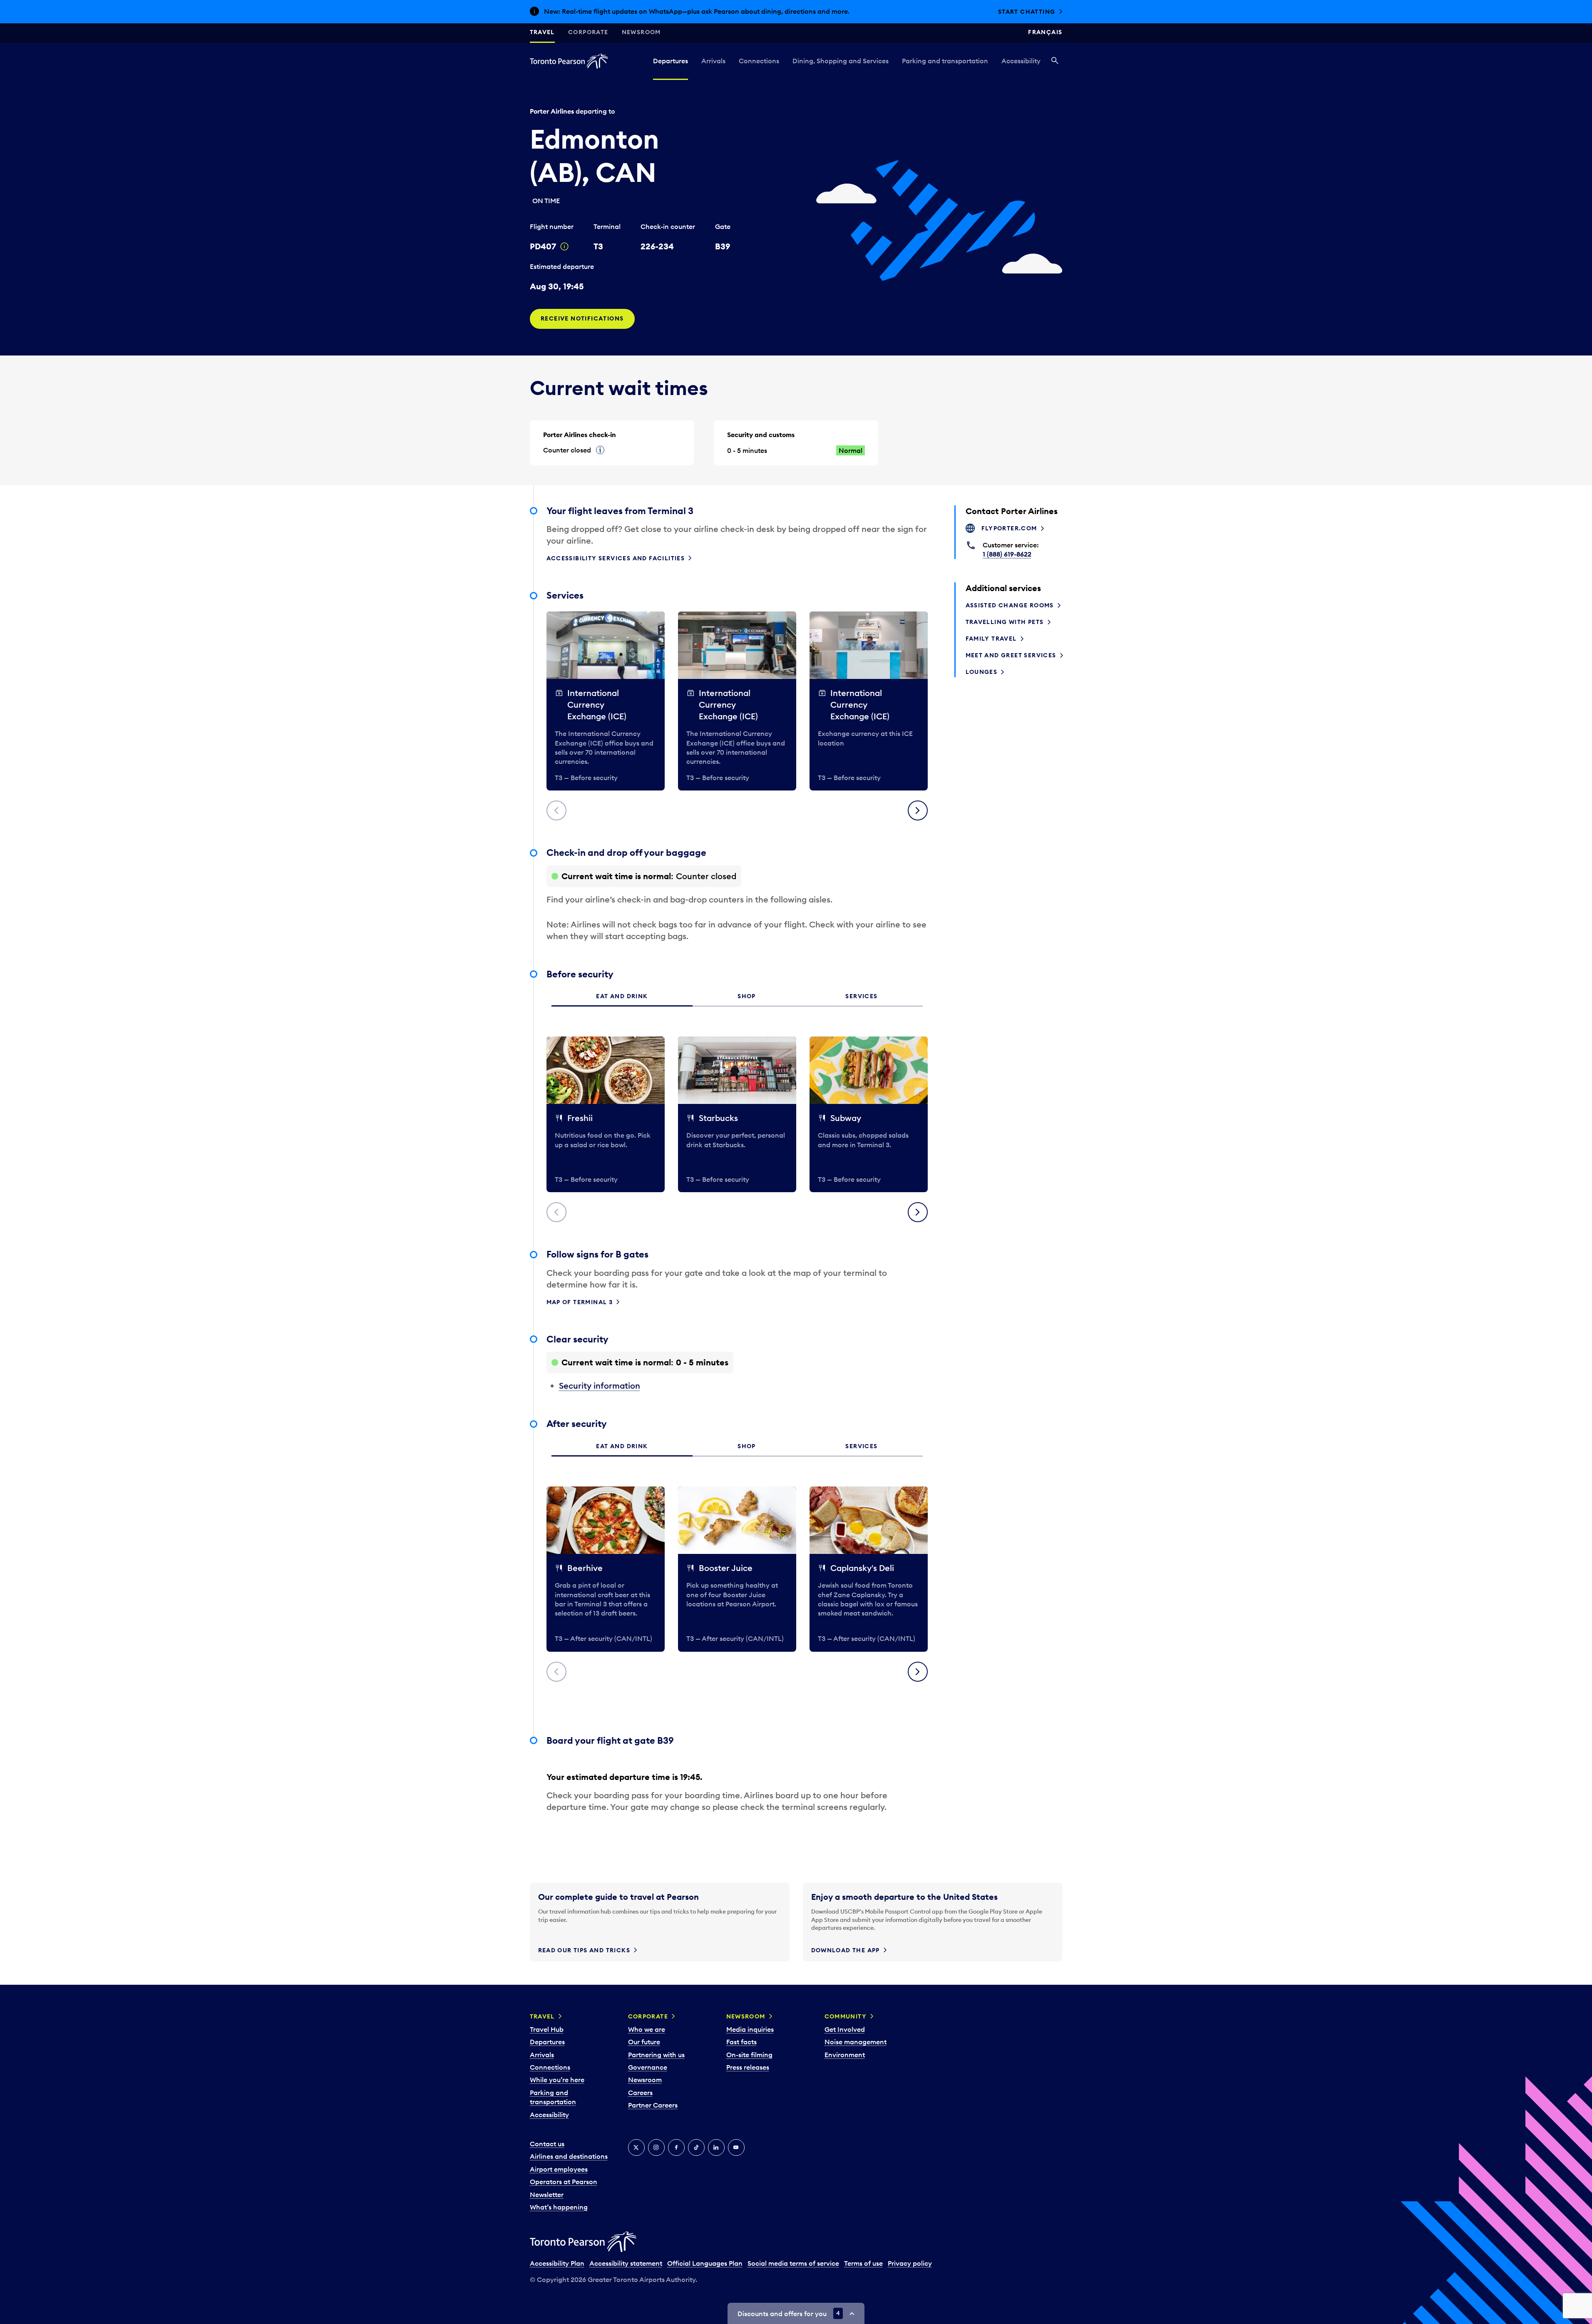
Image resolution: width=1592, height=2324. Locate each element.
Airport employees (559, 2169)
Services (861, 996)
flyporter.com (1009, 528)
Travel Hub (547, 2029)
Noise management (856, 2042)
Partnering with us (656, 2055)
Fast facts (741, 2042)
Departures (671, 61)
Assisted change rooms (1010, 605)
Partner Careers (653, 2105)
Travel (542, 32)
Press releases (748, 2067)
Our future (644, 2042)
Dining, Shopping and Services (841, 61)
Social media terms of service (793, 2263)
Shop (747, 996)
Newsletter (547, 2195)
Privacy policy (910, 2263)
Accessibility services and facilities (616, 558)
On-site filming (749, 2055)
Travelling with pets (1005, 622)
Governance (648, 2067)
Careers (640, 2093)
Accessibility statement (626, 2263)
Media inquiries (750, 2029)
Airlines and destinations (569, 2156)
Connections (759, 61)
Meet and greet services (1011, 655)
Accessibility (1021, 61)
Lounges (982, 672)
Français (1045, 32)
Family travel (991, 639)
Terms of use (863, 2263)
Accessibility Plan (557, 2263)
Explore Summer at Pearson (1004, 12)
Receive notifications (582, 318)
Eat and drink (622, 996)
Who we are (647, 2029)
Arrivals (713, 61)
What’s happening (559, 2207)
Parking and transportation (945, 61)
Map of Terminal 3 (580, 1302)
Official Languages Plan (705, 2263)
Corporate (588, 32)
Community (846, 2016)
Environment (845, 2055)
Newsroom (641, 32)
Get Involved (845, 2029)
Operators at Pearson (564, 2182)
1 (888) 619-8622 (1007, 554)
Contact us (547, 2144)
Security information (600, 1386)
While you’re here (557, 2080)
